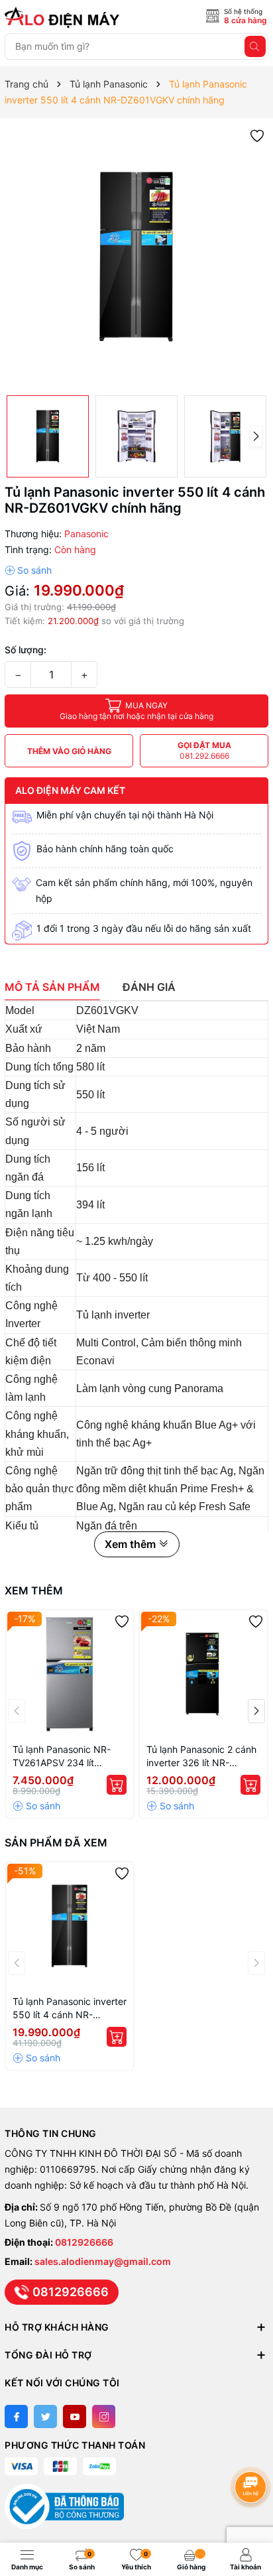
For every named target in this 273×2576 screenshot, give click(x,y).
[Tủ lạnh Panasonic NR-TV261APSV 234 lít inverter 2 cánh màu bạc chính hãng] (70, 1674)
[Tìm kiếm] (255, 46)
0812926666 (84, 2242)
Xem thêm (34, 1590)
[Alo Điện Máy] (64, 17)
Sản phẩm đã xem (56, 1842)
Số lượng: (26, 650)
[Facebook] (16, 2416)
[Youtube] (75, 2416)
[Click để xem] (136, 257)
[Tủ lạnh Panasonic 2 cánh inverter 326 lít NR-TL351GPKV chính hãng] (203, 1674)
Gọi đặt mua (204, 750)
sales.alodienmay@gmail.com (103, 2261)
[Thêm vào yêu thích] (257, 135)
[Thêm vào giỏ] (117, 1785)
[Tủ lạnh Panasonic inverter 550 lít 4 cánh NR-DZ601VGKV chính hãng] (70, 1926)
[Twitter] (45, 2416)
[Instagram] (104, 2416)
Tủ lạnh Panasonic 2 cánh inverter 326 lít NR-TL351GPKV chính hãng (201, 1757)
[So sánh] (28, 570)
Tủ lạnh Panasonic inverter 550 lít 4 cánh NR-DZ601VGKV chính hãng (70, 2009)
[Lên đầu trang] (253, 2452)
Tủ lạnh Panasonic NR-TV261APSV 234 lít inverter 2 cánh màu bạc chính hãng (65, 1757)
